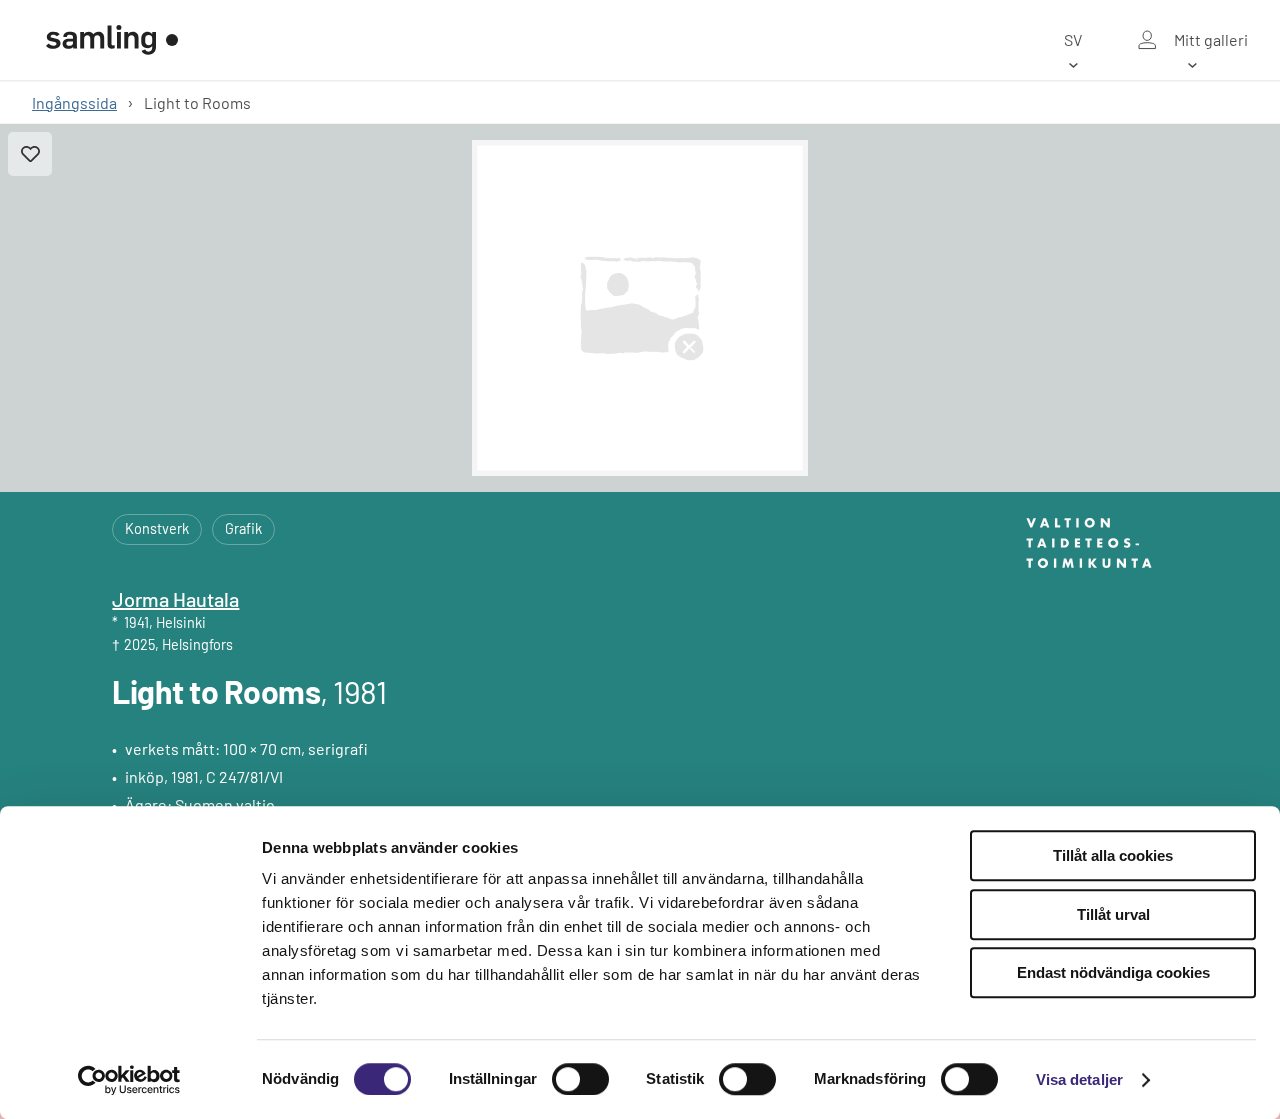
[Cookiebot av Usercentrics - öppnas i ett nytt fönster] (129, 1080)
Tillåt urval (1113, 914)
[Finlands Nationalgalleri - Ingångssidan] (112, 40)
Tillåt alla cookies (1113, 855)
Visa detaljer (1079, 1079)
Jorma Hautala (175, 599)
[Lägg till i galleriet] (30, 154)
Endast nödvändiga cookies (1113, 972)
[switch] (580, 1079)
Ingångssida (74, 102)
